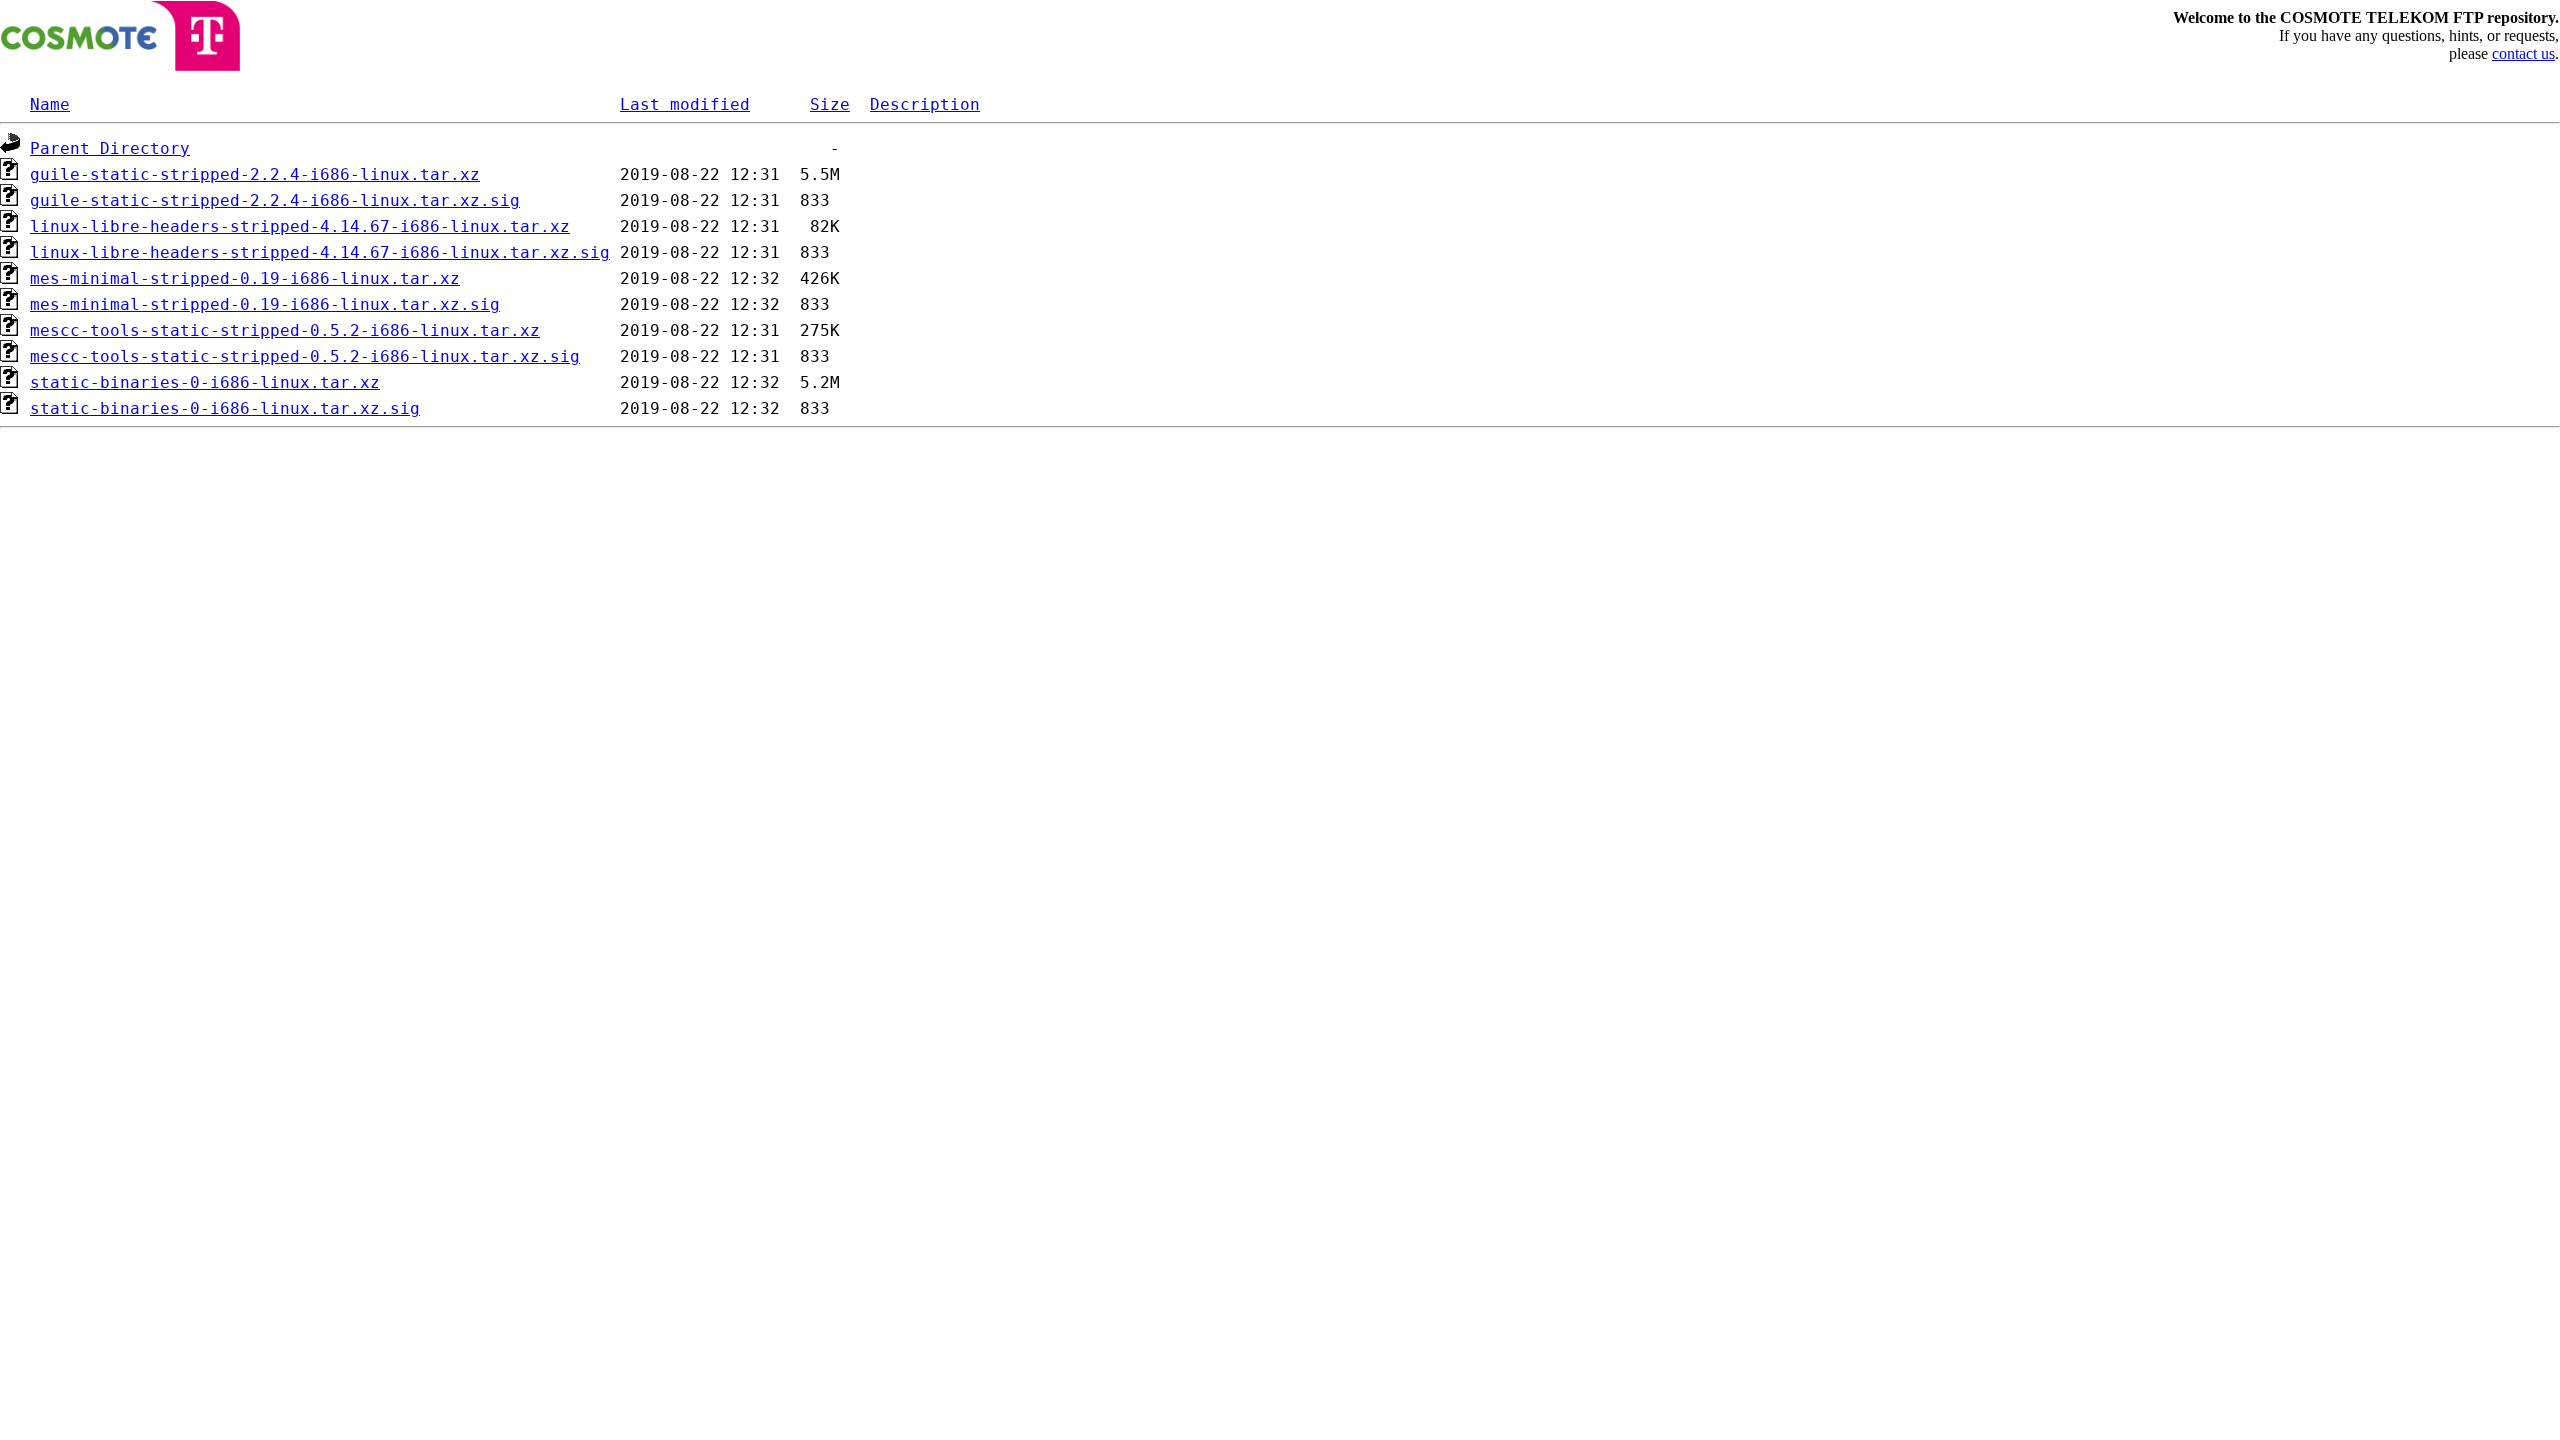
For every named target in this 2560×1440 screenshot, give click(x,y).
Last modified (685, 104)
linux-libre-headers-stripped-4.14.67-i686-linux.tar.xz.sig (320, 252)
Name (50, 104)
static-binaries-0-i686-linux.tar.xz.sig (225, 408)
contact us (2523, 53)
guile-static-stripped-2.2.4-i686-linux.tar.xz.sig (275, 200)
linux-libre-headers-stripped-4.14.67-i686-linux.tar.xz (300, 226)
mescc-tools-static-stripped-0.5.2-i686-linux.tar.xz (285, 330)
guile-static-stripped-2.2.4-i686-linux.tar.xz (255, 174)
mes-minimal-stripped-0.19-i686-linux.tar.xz (245, 278)
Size (830, 104)
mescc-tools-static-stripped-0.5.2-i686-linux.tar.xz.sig (305, 356)
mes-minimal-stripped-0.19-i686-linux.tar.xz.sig (265, 304)
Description (925, 104)
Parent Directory (110, 148)
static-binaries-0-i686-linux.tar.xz (205, 382)
